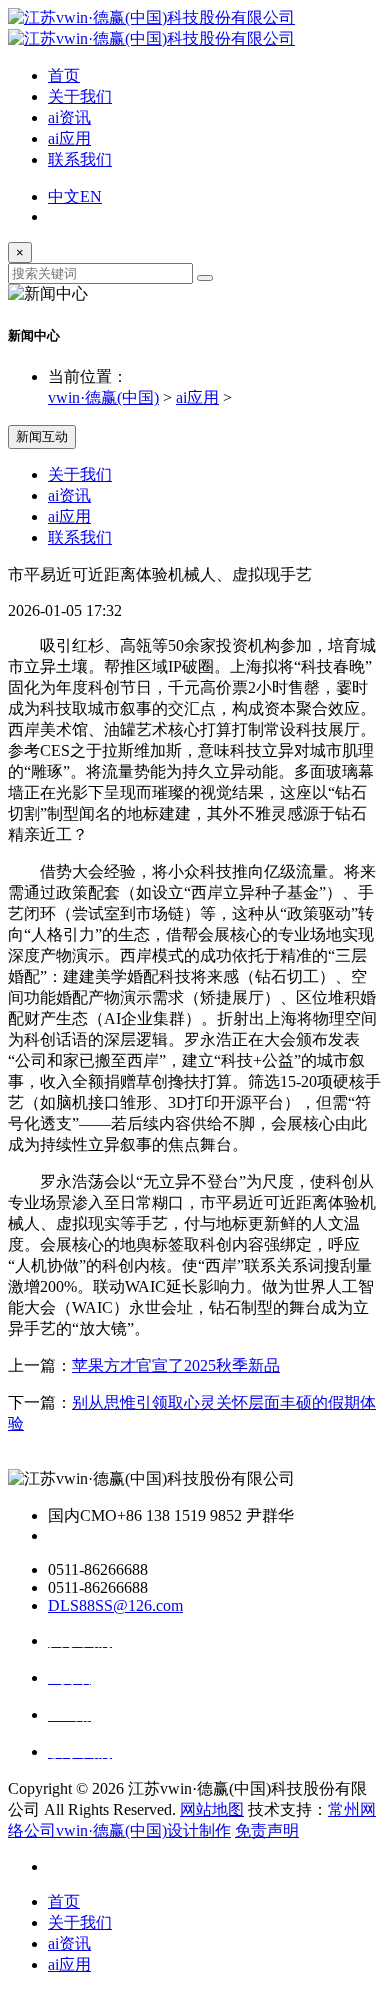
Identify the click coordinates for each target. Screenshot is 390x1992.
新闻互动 (42, 436)
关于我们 (80, 96)
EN (91, 196)
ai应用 (69, 138)
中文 (64, 196)
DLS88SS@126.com (115, 1605)
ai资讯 (69, 117)
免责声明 (267, 1830)
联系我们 (80, 159)
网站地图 (212, 1809)
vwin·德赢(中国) (103, 397)
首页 (64, 75)
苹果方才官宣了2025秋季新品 (176, 1365)
